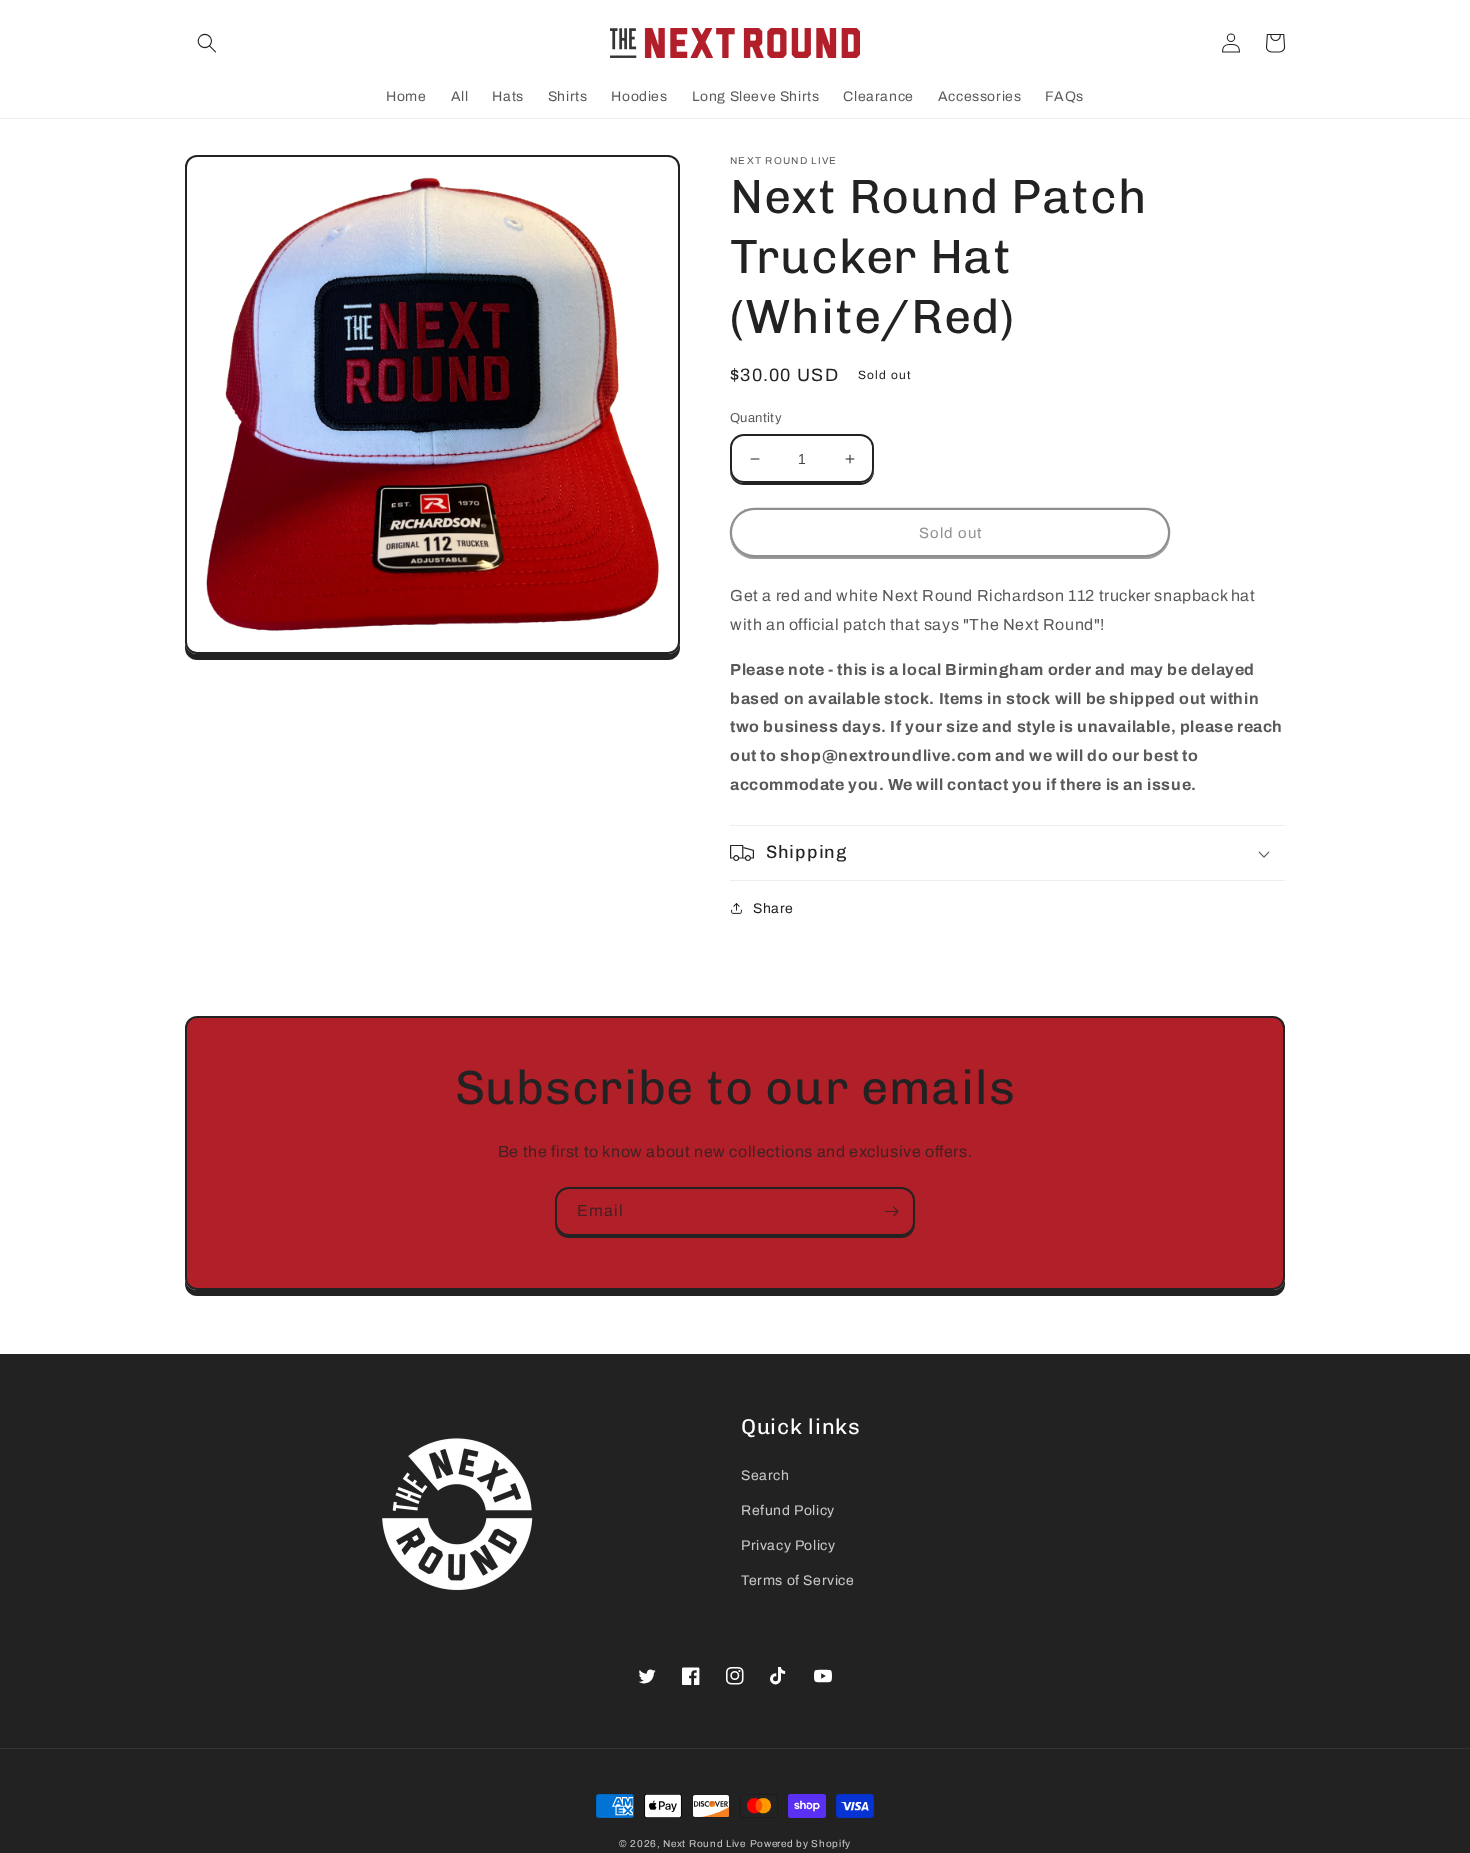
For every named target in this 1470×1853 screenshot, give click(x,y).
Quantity (756, 418)
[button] (207, 43)
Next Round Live (704, 1843)
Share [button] (773, 908)
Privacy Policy (788, 1545)
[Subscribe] (891, 1211)
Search (765, 1475)
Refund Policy (788, 1510)
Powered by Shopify (801, 1843)
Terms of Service (798, 1580)
